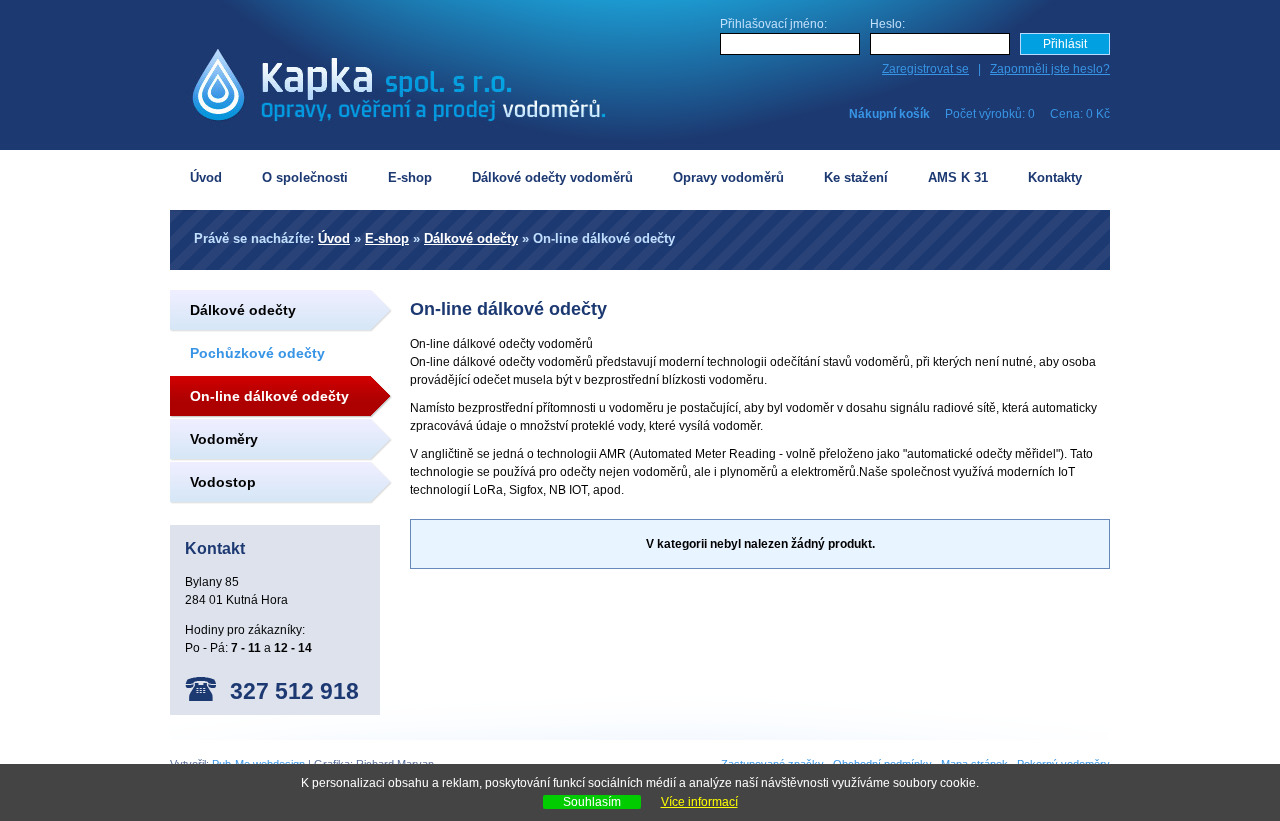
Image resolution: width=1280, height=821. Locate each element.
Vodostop (223, 482)
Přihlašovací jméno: (773, 24)
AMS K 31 (958, 177)
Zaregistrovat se (925, 69)
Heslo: (887, 24)
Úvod (206, 177)
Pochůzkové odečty (257, 353)
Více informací (699, 802)
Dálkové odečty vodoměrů (552, 177)
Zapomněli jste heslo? (1050, 69)
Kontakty (1055, 177)
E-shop (410, 177)
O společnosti (305, 177)
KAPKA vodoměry (339, 61)
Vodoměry (224, 439)
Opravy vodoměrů (728, 177)
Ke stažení (856, 177)
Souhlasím (592, 802)
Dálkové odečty (471, 238)
